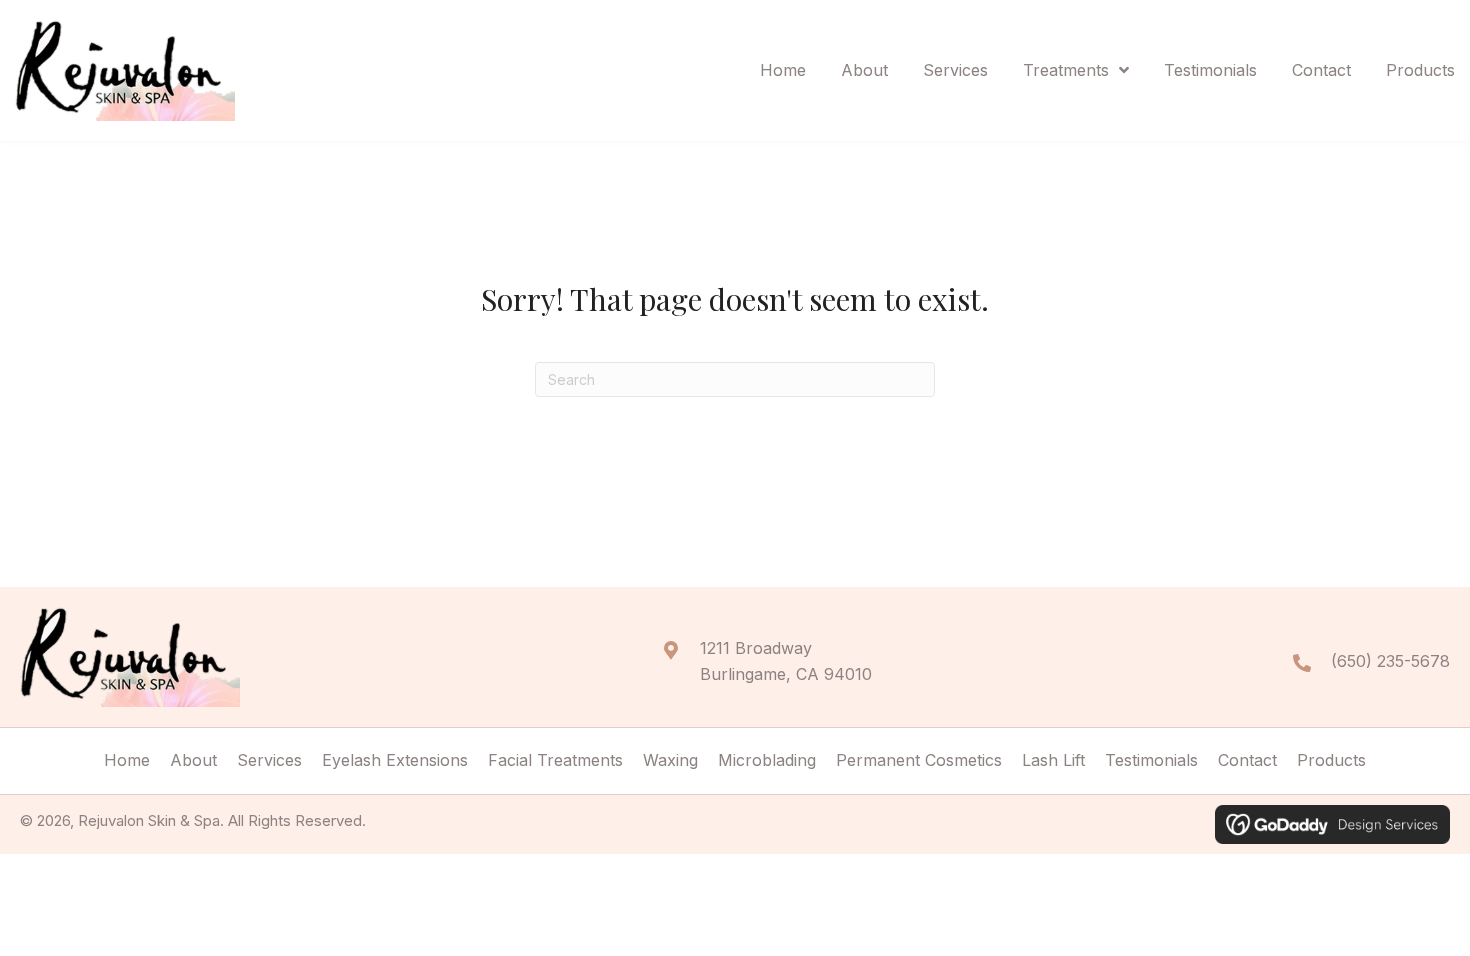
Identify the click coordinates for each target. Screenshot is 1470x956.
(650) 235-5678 (1390, 661)
